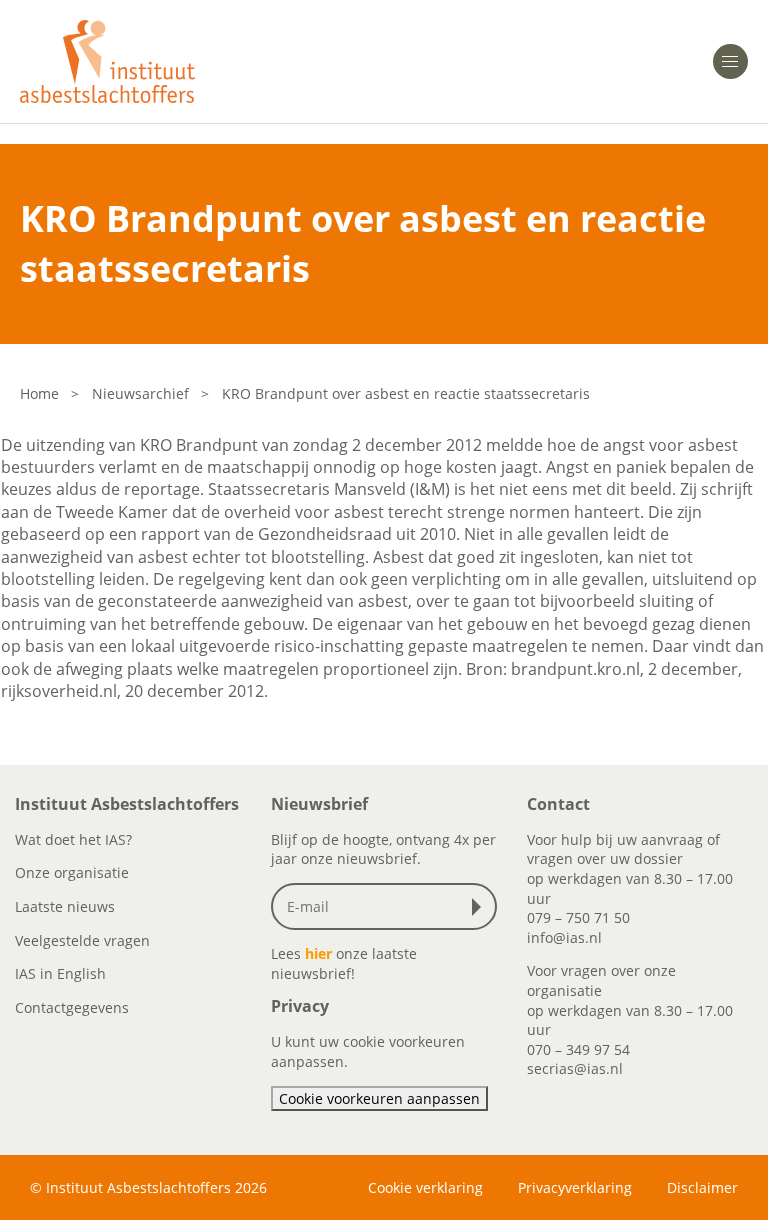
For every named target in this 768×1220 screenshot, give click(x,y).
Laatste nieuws (65, 906)
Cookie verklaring (425, 1187)
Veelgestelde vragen (82, 940)
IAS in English (60, 973)
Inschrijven (481, 907)
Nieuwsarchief (140, 393)
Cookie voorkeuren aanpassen (379, 1098)
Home (39, 393)
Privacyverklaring (575, 1187)
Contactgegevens (72, 1007)
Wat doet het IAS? (73, 839)
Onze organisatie (72, 872)
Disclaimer (702, 1187)
